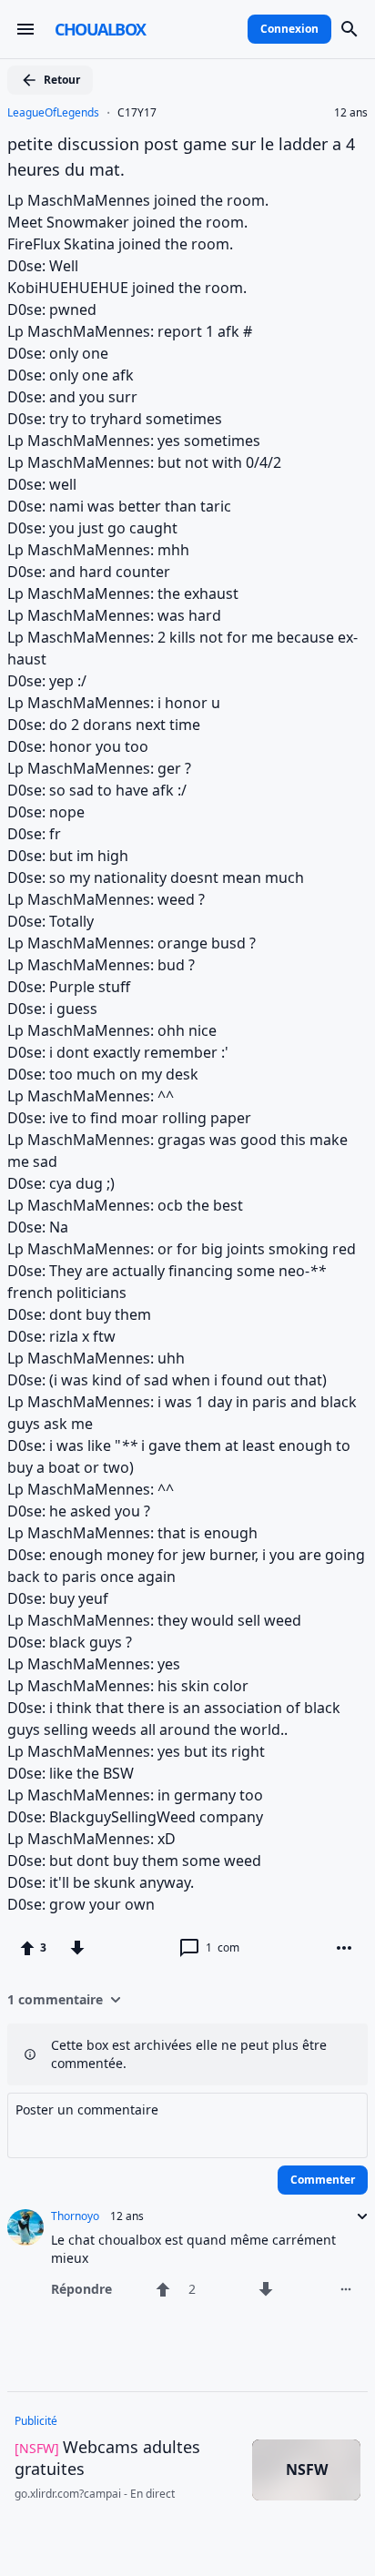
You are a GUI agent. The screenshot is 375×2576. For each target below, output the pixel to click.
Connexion (289, 29)
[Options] (344, 1948)
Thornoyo (75, 2216)
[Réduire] (357, 2216)
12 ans (351, 113)
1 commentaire (55, 1999)
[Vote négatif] (77, 1948)
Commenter (323, 2180)
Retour (62, 80)
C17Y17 (137, 113)
